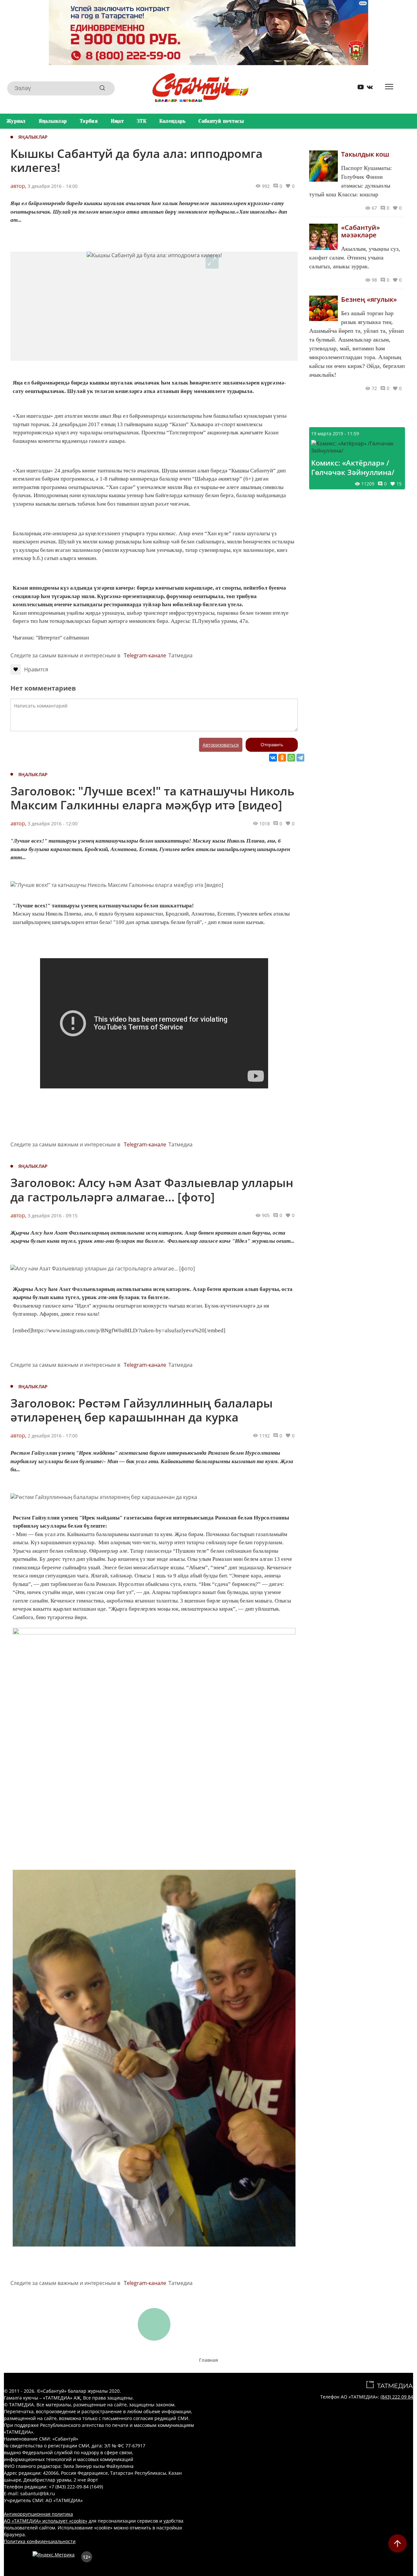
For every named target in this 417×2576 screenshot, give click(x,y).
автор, (18, 186)
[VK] (367, 88)
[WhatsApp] (291, 758)
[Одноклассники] (282, 758)
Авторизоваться (221, 745)
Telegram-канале (145, 655)
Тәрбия (89, 121)
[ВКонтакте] (273, 758)
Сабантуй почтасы (221, 121)
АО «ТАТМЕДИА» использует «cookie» (46, 2521)
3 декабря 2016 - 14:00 (53, 186)
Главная (208, 2360)
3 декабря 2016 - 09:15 (53, 1216)
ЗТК (142, 121)
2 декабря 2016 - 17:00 (53, 1436)
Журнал (16, 121)
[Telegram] (300, 758)
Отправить (272, 745)
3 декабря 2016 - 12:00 (53, 824)
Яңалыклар (53, 121)
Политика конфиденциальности (40, 2541)
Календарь (173, 121)
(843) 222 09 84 (397, 2397)
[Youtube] (358, 88)
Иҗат (117, 121)
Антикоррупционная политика (38, 2514)
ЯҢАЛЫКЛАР (33, 137)
